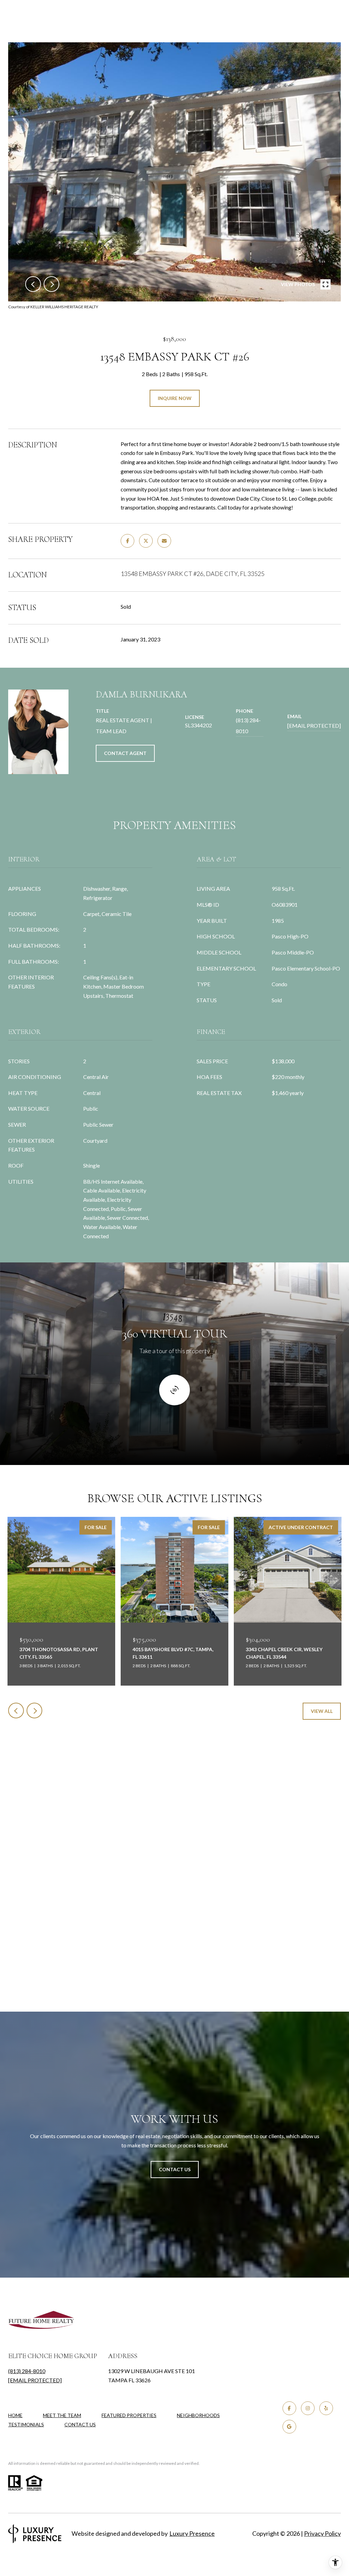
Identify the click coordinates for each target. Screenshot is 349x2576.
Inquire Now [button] (175, 398)
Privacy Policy (322, 2533)
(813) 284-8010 (248, 726)
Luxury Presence (192, 2533)
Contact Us (80, 2425)
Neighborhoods (198, 2415)
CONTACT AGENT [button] (125, 753)
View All (322, 1711)
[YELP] (326, 2408)
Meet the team (62, 2415)
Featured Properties (129, 2415)
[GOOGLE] (289, 2427)
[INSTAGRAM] (308, 2408)
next (51, 284)
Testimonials (26, 2424)
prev (33, 284)
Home (15, 2415)
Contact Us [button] (175, 2169)
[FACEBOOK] (289, 2408)
